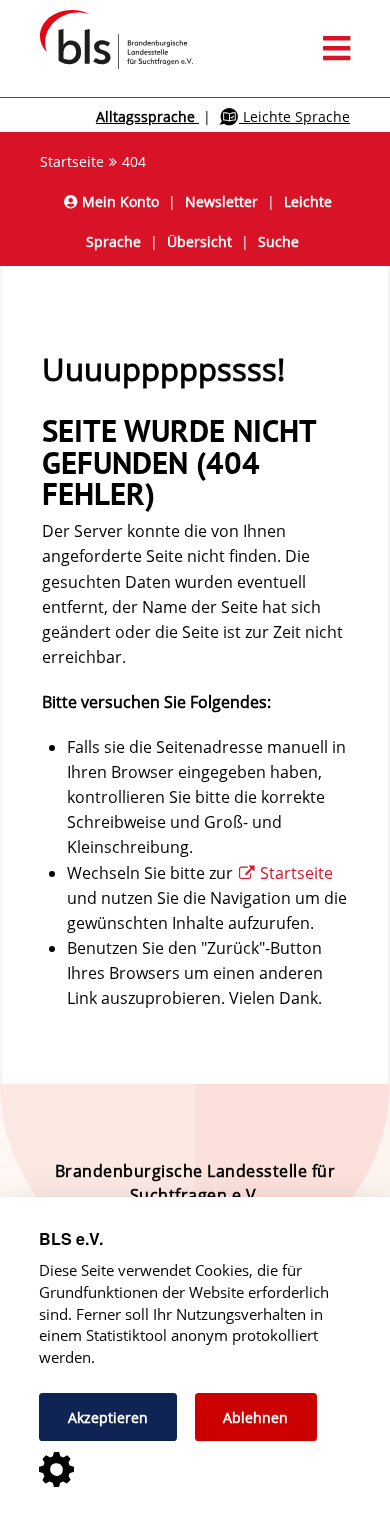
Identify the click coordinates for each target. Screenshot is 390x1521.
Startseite (72, 161)
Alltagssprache (147, 116)
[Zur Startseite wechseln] (106, 68)
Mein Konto (118, 201)
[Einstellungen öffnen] (56, 1470)
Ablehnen (255, 1417)
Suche (278, 241)
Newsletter (221, 201)
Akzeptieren (108, 1417)
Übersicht (199, 241)
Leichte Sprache (294, 116)
